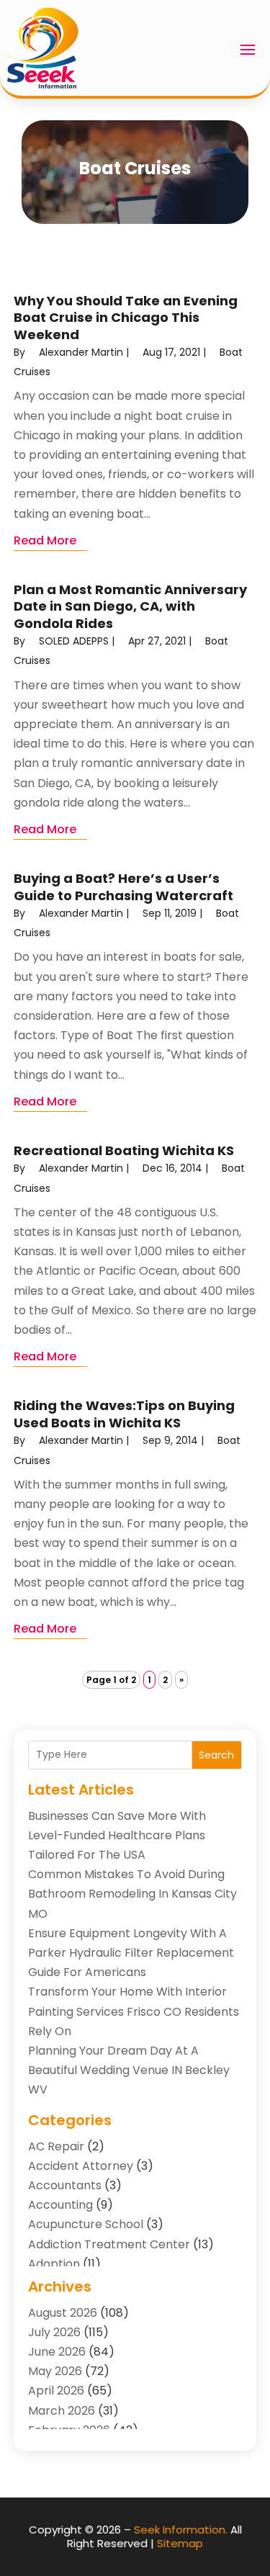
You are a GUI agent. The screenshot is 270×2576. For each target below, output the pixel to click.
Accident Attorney (81, 2166)
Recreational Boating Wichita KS (124, 1150)
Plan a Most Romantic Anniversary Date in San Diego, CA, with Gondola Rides (130, 606)
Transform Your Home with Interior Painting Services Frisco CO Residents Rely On (134, 2011)
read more (45, 540)
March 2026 (62, 2411)
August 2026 (63, 2313)
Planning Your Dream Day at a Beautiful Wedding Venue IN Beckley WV (129, 2070)
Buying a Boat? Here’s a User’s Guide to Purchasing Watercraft (123, 887)
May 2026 (55, 2371)
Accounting (60, 2205)
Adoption (54, 2264)
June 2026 (57, 2352)
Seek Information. (181, 2530)
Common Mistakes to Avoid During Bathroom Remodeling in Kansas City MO (132, 1894)
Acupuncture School (86, 2224)
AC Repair (56, 2146)
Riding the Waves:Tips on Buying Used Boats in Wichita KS (124, 1414)
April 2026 (56, 2391)
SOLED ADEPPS (74, 641)
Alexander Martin (81, 352)
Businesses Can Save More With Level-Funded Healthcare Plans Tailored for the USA (117, 1835)
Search (216, 1755)
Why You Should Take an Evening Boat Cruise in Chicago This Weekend (126, 318)
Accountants (65, 2185)
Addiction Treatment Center (109, 2244)
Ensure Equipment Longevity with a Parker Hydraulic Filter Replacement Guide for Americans (131, 1953)
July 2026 (54, 2332)
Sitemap (180, 2543)
